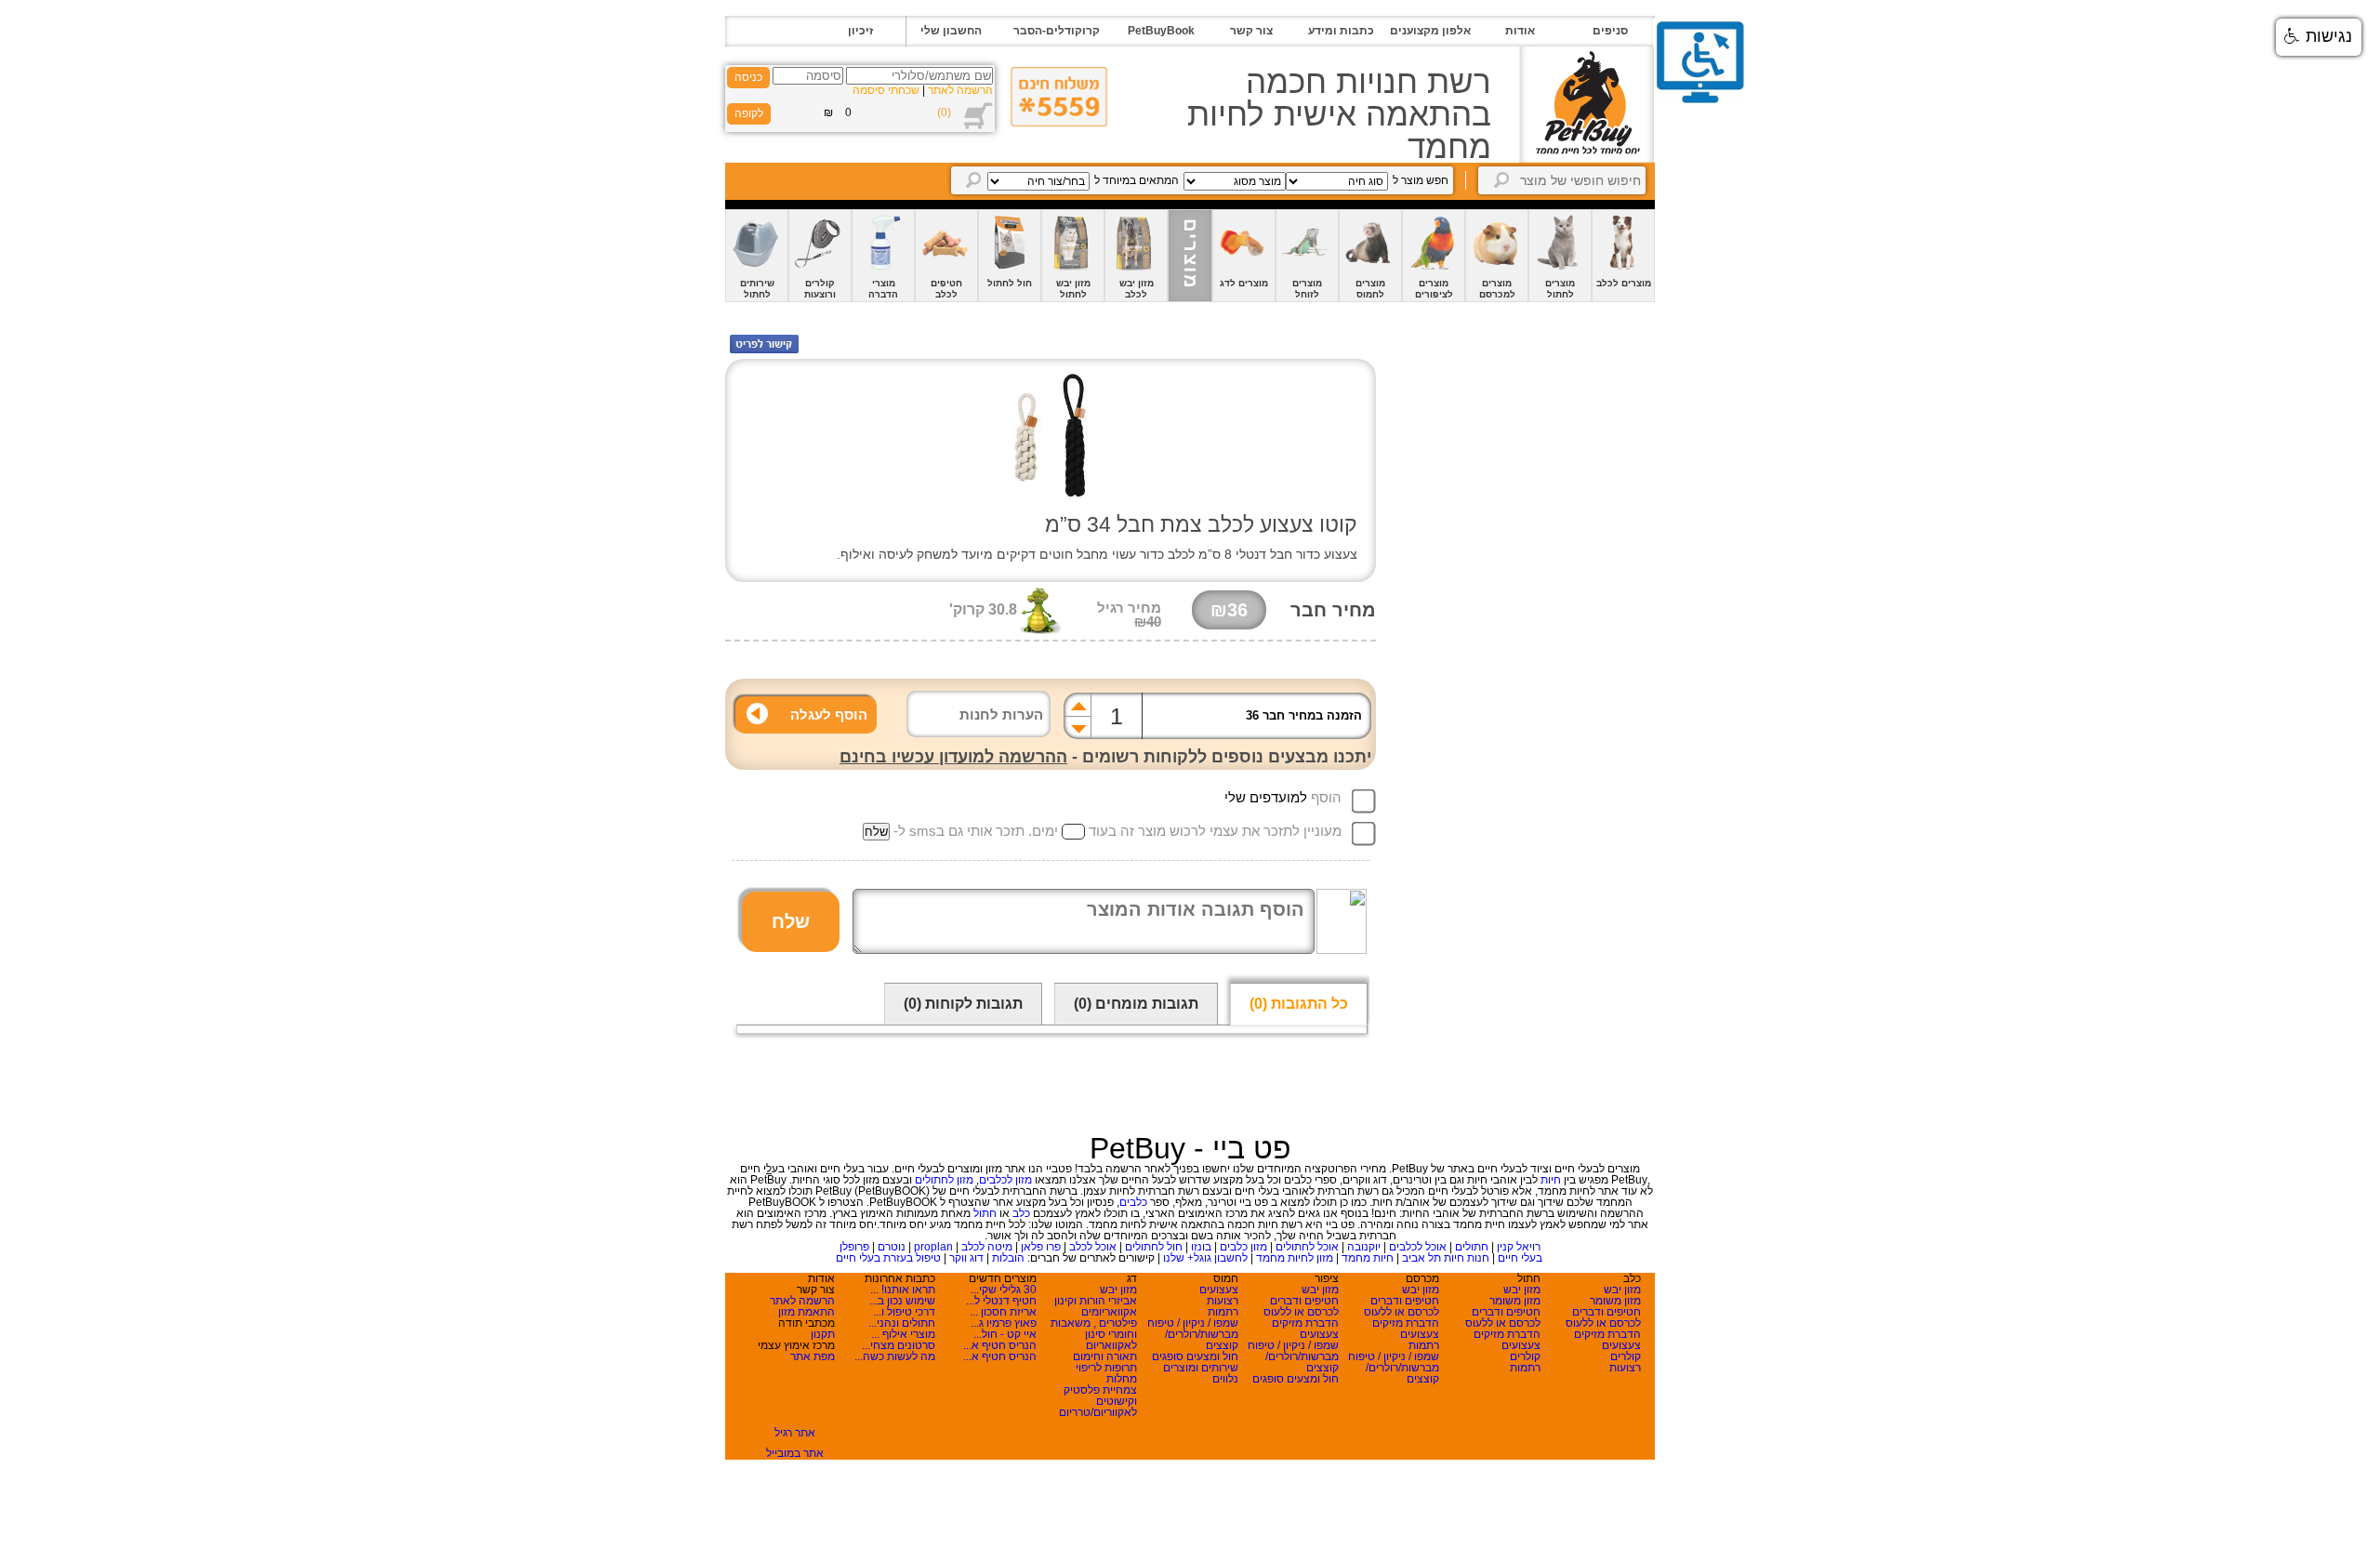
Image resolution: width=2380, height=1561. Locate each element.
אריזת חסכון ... (1003, 1312)
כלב (1021, 1213)
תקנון (823, 1334)
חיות (1551, 1180)
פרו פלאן (1041, 1247)
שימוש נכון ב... (902, 1301)
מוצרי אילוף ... (903, 1334)
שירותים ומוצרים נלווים (1201, 1373)
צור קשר (1251, 31)
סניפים (1610, 31)
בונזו (1201, 1247)
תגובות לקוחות (963, 1004)
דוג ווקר (966, 1258)
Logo (1587, 105)
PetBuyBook (1161, 31)
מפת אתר (813, 1356)
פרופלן (854, 1247)
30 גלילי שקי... (1004, 1290)
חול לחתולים (1154, 1247)
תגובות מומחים (1136, 1004)
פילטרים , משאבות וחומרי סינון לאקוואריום (1094, 1334)
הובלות (1008, 1258)
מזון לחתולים (944, 1180)
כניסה (748, 77)
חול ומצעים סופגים (1296, 1379)
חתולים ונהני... (902, 1323)
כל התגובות (1299, 1004)
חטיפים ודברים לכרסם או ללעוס (1603, 1317)
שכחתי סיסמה (886, 90)
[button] (2319, 37)
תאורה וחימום (1105, 1356)
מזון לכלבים (1005, 1180)
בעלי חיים (1520, 1258)
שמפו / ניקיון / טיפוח (1394, 1356)
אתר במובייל (795, 1453)
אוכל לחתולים (1307, 1247)
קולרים (1626, 1356)
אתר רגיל (795, 1433)
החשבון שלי (951, 31)
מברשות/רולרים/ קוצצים (1402, 1373)
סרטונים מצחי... (899, 1345)
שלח (791, 921)
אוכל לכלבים (1418, 1247)
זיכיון (860, 31)
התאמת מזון (807, 1312)
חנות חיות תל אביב (1446, 1258)
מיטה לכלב (987, 1247)
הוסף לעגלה (829, 714)
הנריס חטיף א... (1000, 1345)
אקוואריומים (1109, 1312)
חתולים (1472, 1247)
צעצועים (1621, 1345)
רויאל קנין (1519, 1247)
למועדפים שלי (1266, 797)
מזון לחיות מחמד (1295, 1258)
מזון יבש (1622, 1290)
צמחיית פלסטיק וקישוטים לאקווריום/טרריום (1098, 1401)
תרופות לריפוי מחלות (1106, 1373)
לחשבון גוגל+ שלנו (1205, 1258)
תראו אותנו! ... (903, 1290)
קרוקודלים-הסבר (1057, 31)
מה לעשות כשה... (895, 1356)
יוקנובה (1364, 1247)
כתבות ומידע (1341, 31)
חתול (985, 1213)
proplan (933, 1247)
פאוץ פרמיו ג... (1004, 1323)
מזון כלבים (1243, 1247)
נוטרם (892, 1247)
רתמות (1525, 1368)
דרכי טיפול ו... (904, 1312)
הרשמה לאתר (960, 90)
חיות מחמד (1368, 1258)
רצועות (1625, 1368)
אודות (1520, 31)
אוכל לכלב (1093, 1247)
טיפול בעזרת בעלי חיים (888, 1258)
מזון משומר (1615, 1301)
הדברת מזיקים (1607, 1334)
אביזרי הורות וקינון (1096, 1301)
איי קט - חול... (1005, 1334)
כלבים (1133, 1202)
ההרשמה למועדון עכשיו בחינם (953, 757)
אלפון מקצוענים (1430, 31)
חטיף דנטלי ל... (1001, 1301)
